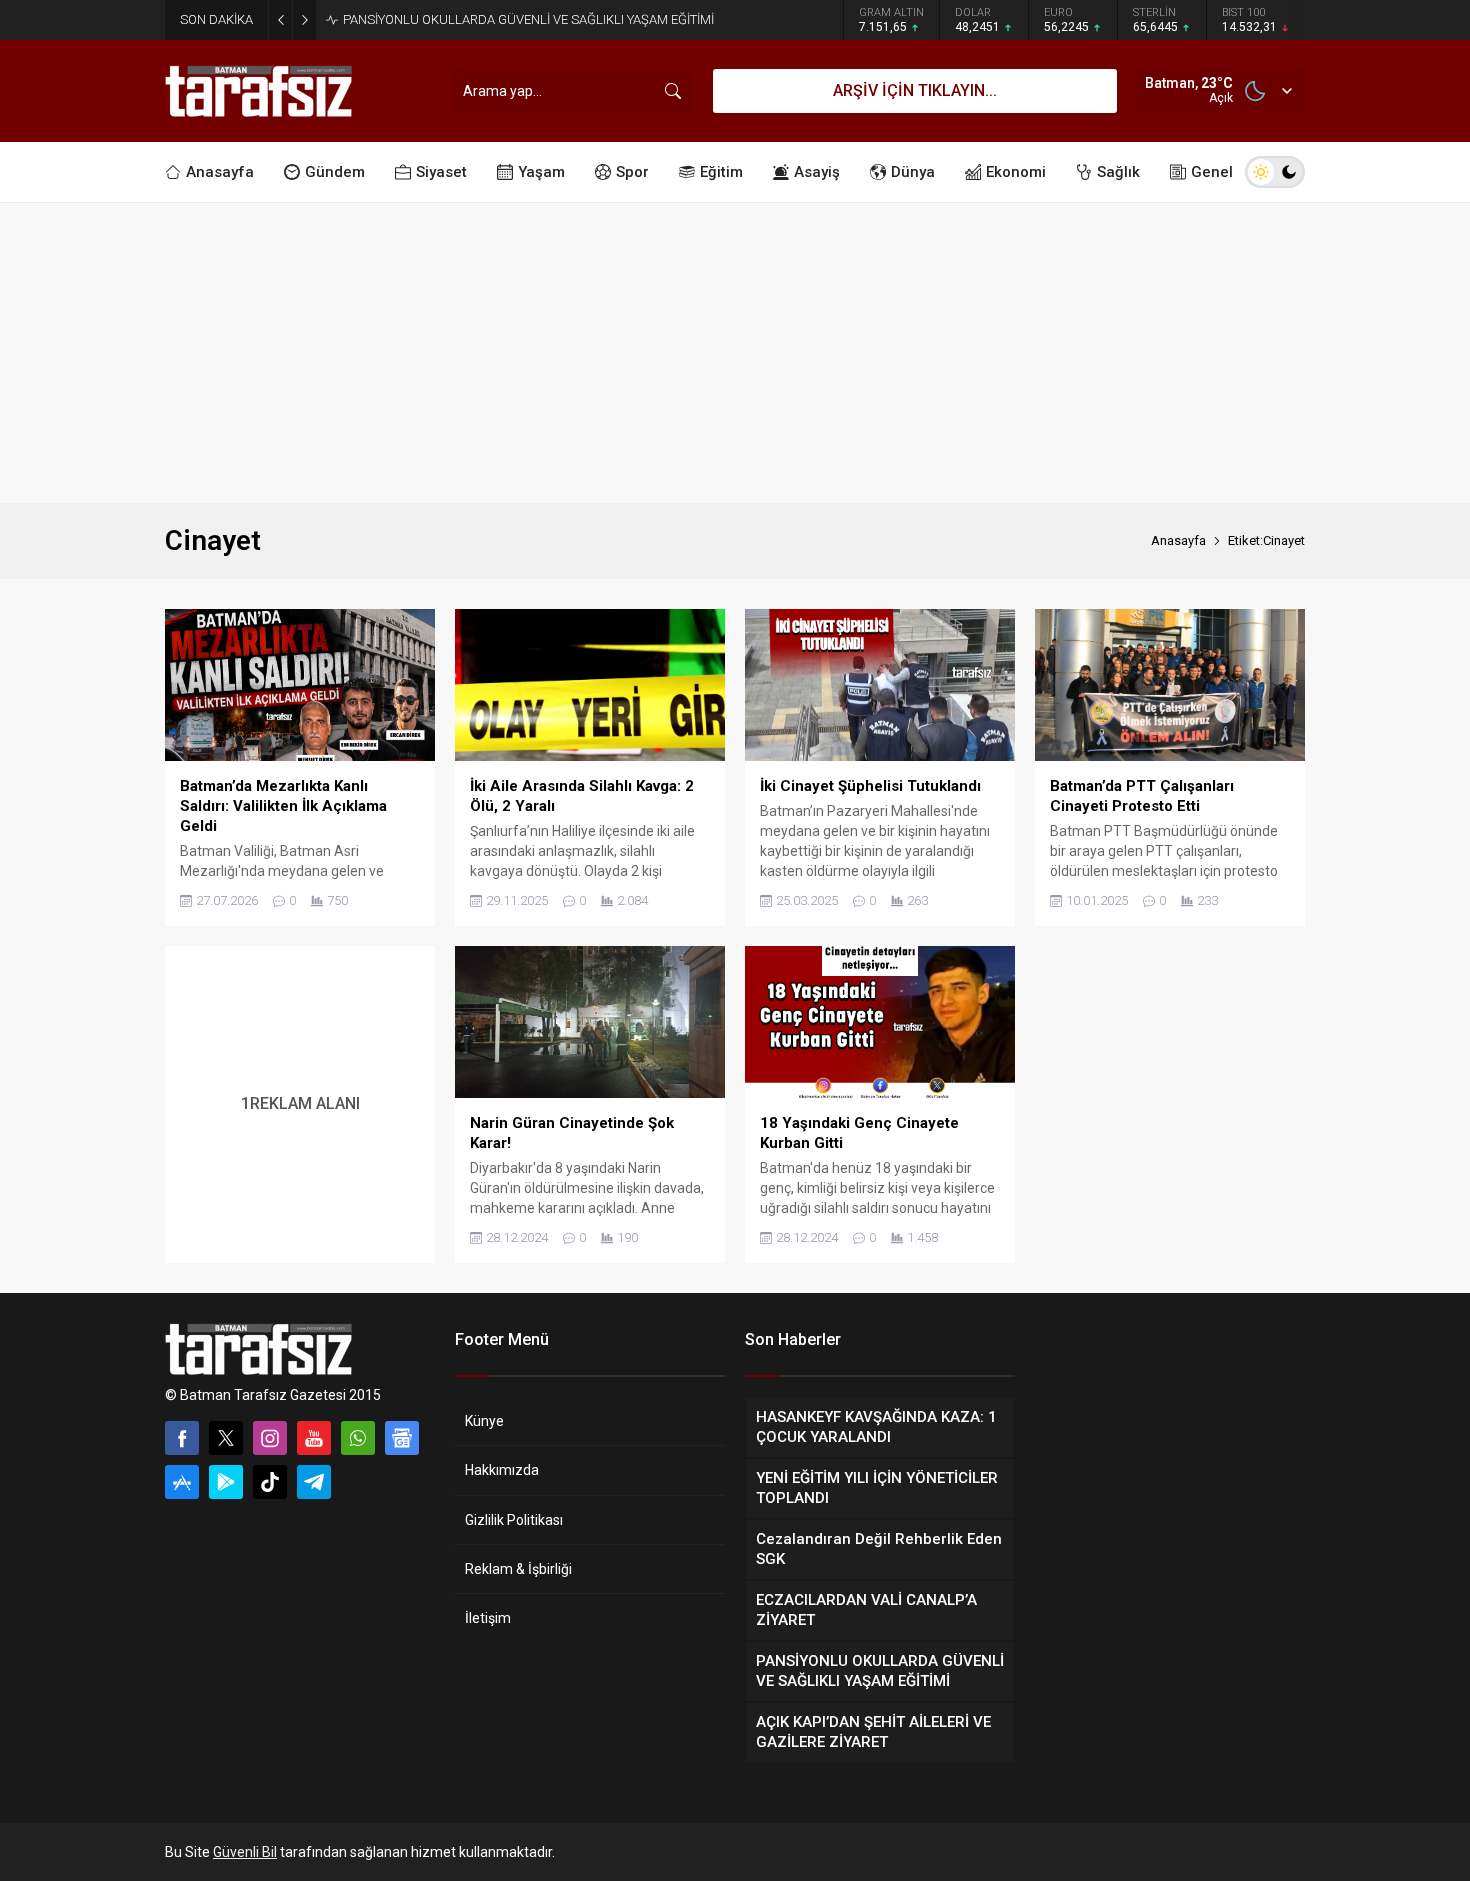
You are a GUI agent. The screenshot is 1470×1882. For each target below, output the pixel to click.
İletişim (488, 1618)
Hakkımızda (502, 1470)
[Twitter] (226, 1438)
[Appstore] (182, 1482)
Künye (484, 1421)
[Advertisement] (735, 353)
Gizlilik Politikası (514, 1520)
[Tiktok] (270, 1482)
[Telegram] (314, 1482)
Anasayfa (1178, 540)
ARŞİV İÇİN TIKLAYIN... (915, 90)
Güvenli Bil (245, 1852)
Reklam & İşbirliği (518, 1569)
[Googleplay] (226, 1482)
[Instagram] (270, 1438)
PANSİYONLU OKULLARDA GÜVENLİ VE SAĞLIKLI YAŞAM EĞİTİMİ (528, 19)
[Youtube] (314, 1438)
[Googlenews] (402, 1438)
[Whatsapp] (358, 1438)
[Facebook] (182, 1438)
